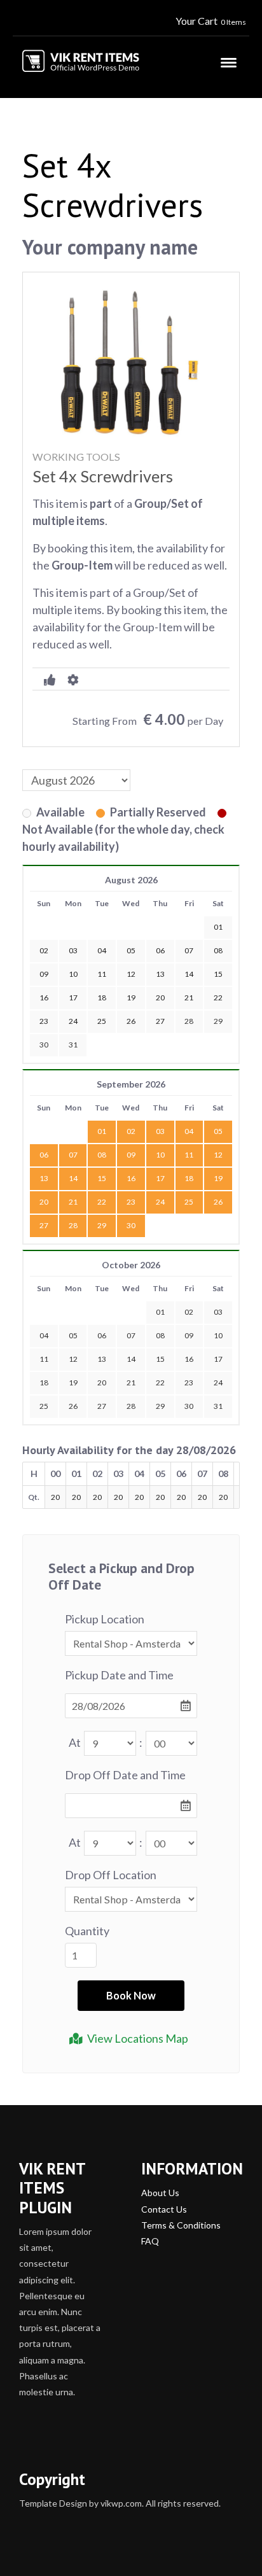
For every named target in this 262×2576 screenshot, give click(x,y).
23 (131, 1202)
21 (73, 1202)
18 (189, 1178)
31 (73, 1045)
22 (102, 1202)
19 (218, 1178)
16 (131, 1178)
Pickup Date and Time (119, 1675)
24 (160, 1202)
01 (102, 1131)
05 (218, 1131)
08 (102, 1155)
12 (218, 1155)
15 (102, 1178)
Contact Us (164, 2209)
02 (131, 1131)
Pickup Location (105, 1619)
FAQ (150, 2241)
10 (160, 1155)
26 (218, 1202)
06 (44, 1155)
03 (160, 1131)
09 (131, 1155)
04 (189, 1131)
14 (73, 1178)
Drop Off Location (111, 1875)
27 (44, 1225)
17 (160, 1178)
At (75, 1742)
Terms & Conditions (181, 2225)
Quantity (87, 1931)
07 (73, 1155)
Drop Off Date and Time (125, 1775)
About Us (160, 2193)
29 (218, 1021)
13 (44, 1178)
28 (189, 1021)
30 (44, 1045)
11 (189, 1155)
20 (44, 1202)
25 (189, 1202)
